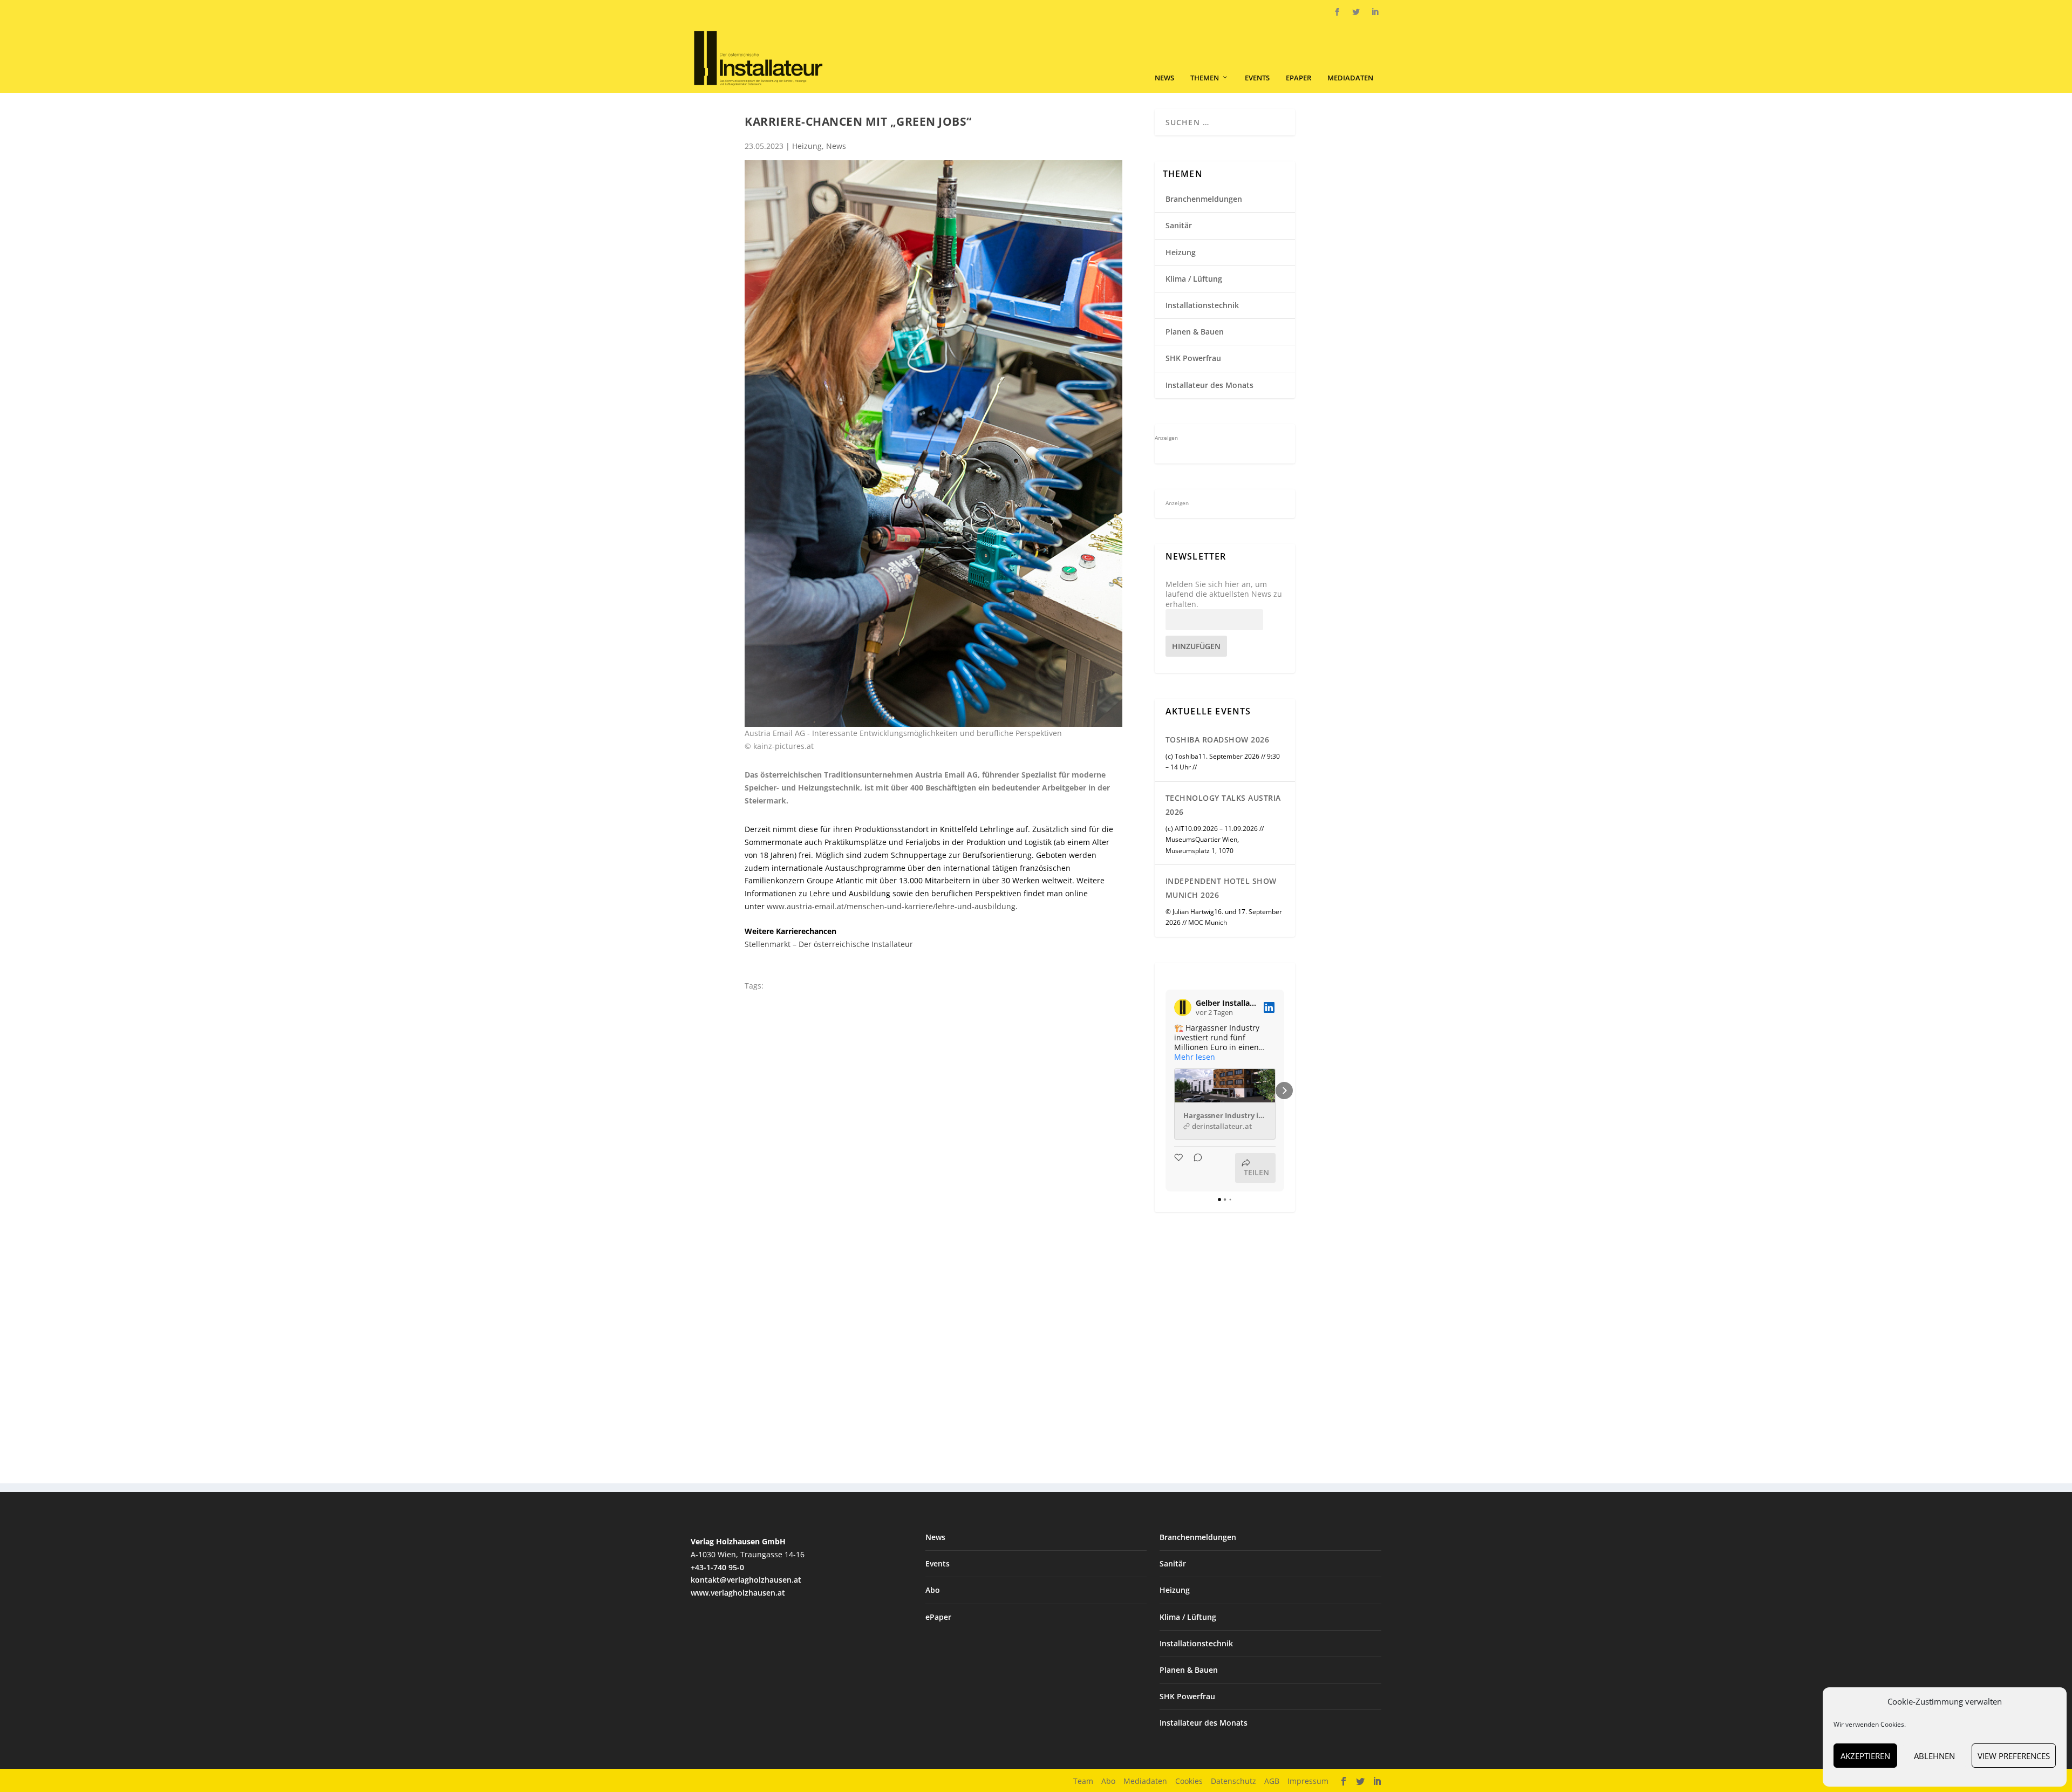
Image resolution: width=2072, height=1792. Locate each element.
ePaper (1299, 78)
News (1164, 78)
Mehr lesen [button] (1195, 1057)
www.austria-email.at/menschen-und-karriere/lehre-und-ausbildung (891, 906)
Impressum (1308, 1781)
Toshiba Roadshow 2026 (1218, 740)
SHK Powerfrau (1193, 358)
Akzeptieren (1865, 1756)
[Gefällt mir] (1180, 1168)
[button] (1165, 1091)
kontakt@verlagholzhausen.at (746, 1580)
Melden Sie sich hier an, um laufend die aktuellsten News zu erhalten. (1224, 594)
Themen (1205, 78)
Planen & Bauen (1195, 332)
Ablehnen (1934, 1756)
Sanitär (1179, 225)
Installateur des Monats (1209, 385)
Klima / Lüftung (1194, 279)
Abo (933, 1590)
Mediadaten (1350, 78)
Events (1257, 78)
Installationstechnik (1202, 305)
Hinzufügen (1196, 646)
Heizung (807, 146)
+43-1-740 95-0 (717, 1567)
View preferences (2014, 1756)
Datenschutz (1233, 1781)
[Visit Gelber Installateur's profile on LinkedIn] (1183, 1007)
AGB (1272, 1781)
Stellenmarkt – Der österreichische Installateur (829, 944)
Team (1083, 1781)
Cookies (1189, 1781)
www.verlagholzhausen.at (738, 1593)
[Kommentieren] (1195, 1168)
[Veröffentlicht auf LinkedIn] (1269, 1007)
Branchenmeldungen (1204, 199)
